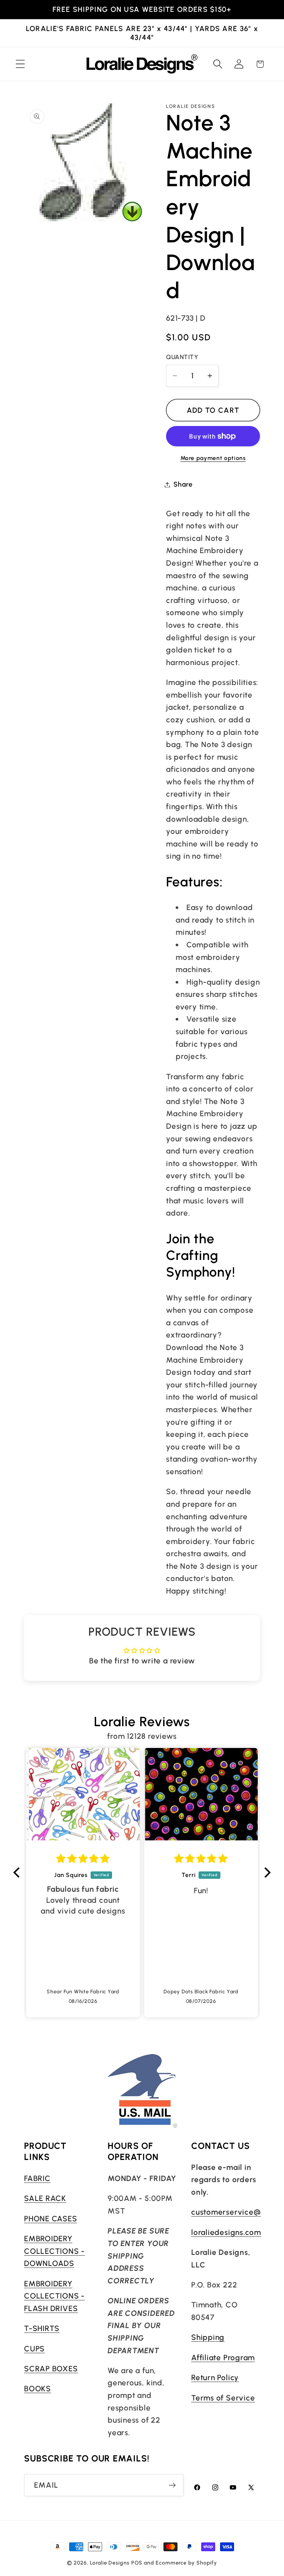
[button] (20, 64)
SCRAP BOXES (51, 2369)
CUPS (34, 2349)
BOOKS (38, 2388)
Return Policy (215, 2377)
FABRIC (37, 2178)
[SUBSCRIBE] (172, 2485)
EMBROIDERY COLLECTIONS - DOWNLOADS (54, 2251)
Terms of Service (223, 2398)
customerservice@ (226, 2212)
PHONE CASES (51, 2219)
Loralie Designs (110, 2563)
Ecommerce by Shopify (186, 2563)
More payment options (213, 458)
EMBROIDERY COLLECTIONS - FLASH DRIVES (54, 2296)
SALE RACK (45, 2198)
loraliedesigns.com (226, 2232)
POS (137, 2563)
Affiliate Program (223, 2357)
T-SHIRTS (42, 2328)
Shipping (208, 2337)
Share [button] (183, 484)
